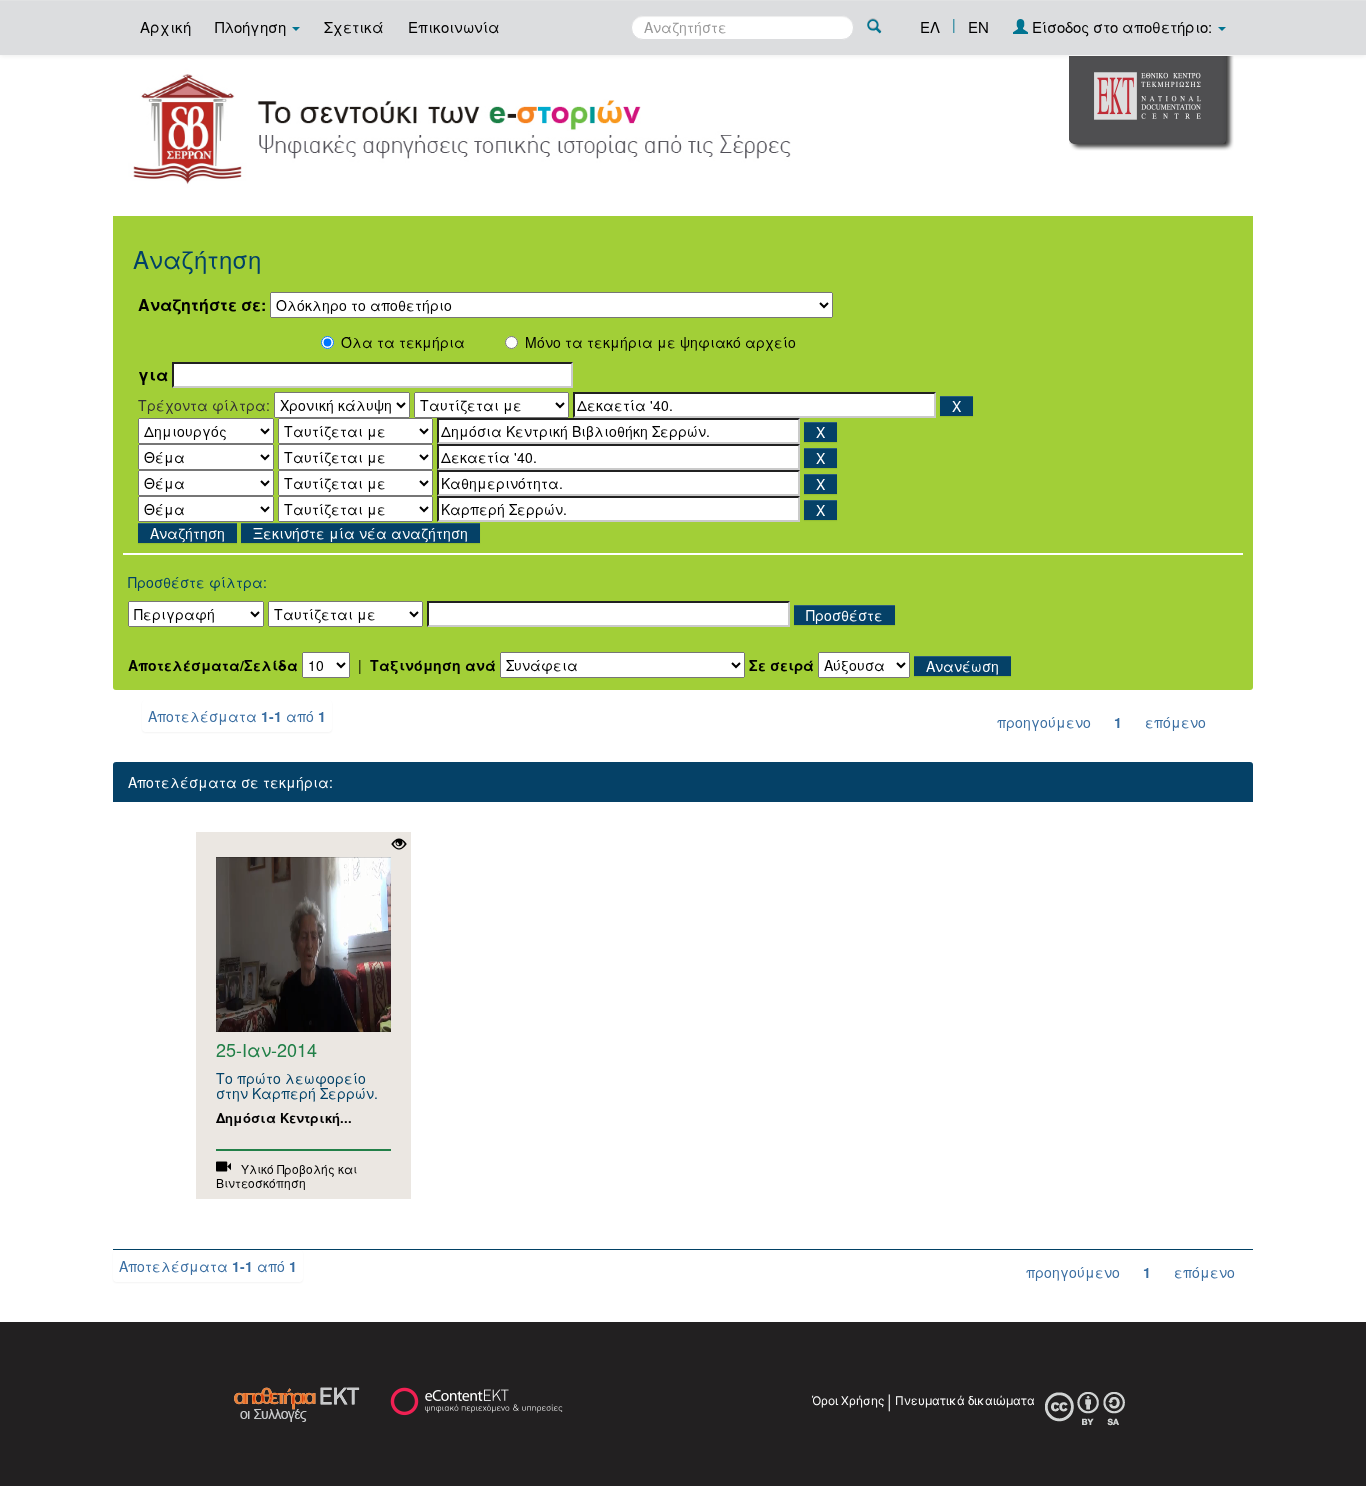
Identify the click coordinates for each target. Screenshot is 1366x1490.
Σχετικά (354, 26)
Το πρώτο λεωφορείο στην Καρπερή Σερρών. (297, 1085)
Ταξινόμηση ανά (433, 665)
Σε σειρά (781, 665)
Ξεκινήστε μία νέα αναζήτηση (360, 533)
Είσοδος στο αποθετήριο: (1122, 26)
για (153, 375)
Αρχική (165, 26)
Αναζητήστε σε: (202, 305)
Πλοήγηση (252, 26)
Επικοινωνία (454, 26)
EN (978, 26)
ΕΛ (930, 26)
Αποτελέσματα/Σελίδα (213, 665)
